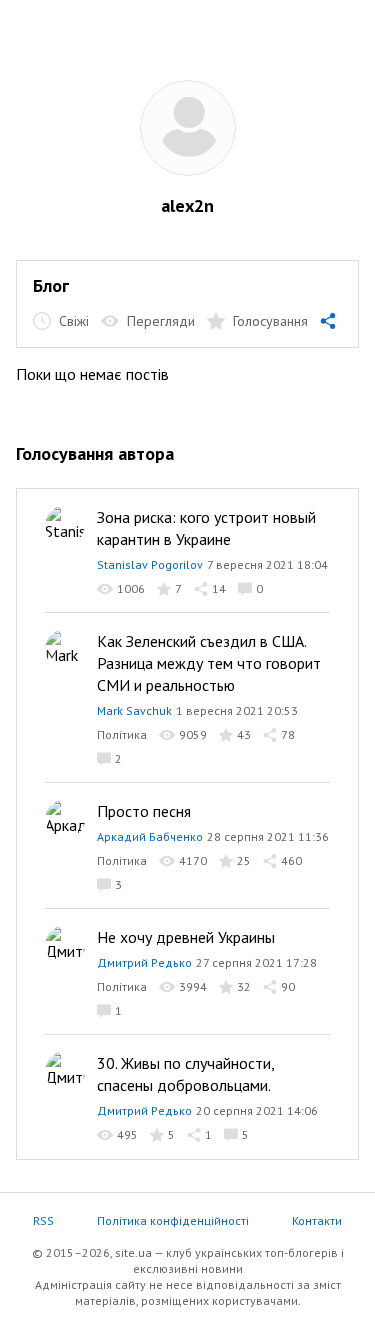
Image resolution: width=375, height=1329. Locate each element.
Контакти (317, 1220)
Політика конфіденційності (173, 1220)
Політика (122, 734)
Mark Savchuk (134, 710)
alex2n (187, 205)
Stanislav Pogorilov (150, 564)
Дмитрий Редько (144, 962)
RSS (43, 1220)
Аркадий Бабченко (150, 836)
